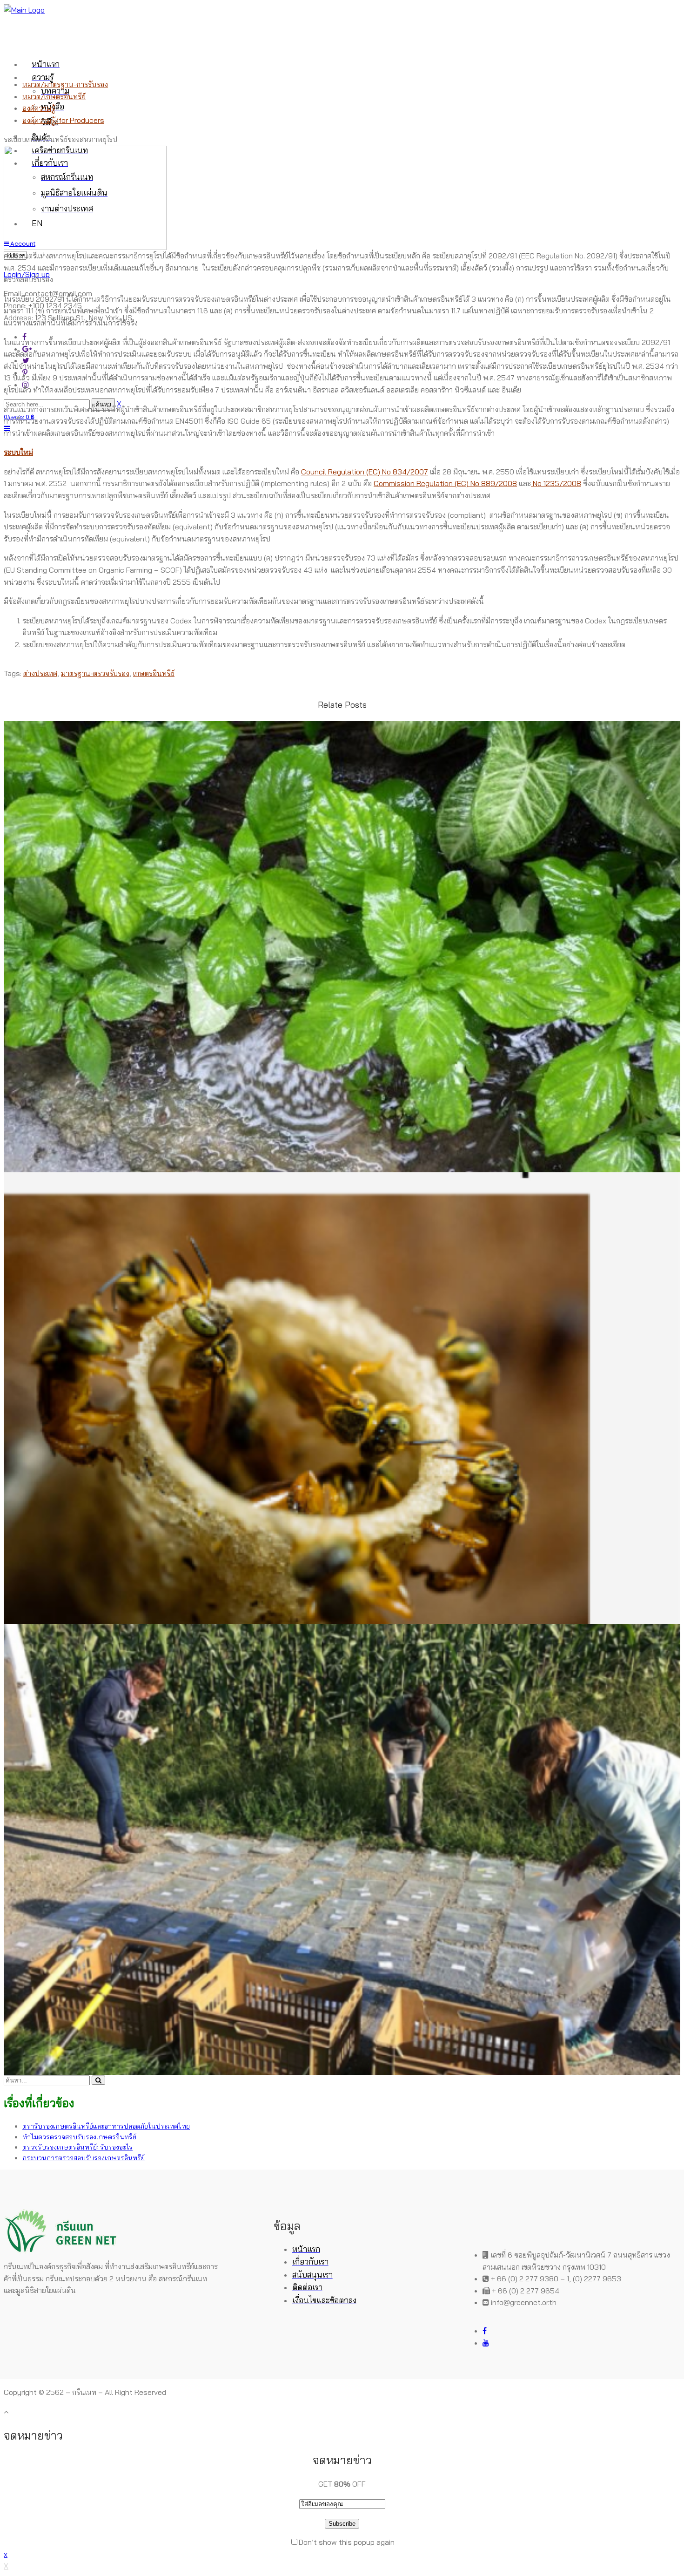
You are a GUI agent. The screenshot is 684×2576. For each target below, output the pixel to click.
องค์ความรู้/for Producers (63, 120)
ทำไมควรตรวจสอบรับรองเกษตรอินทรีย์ (79, 2137)
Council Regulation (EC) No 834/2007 (365, 472)
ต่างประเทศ (40, 673)
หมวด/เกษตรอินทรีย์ (54, 96)
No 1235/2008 (556, 483)
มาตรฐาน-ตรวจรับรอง (95, 673)
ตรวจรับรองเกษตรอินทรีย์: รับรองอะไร (77, 2147)
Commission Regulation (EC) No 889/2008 (445, 483)
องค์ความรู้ (39, 108)
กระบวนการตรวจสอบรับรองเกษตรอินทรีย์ (84, 2158)
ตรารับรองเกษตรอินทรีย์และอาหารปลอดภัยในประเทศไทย (106, 2126)
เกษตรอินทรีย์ (154, 673)
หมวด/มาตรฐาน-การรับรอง (65, 84)
